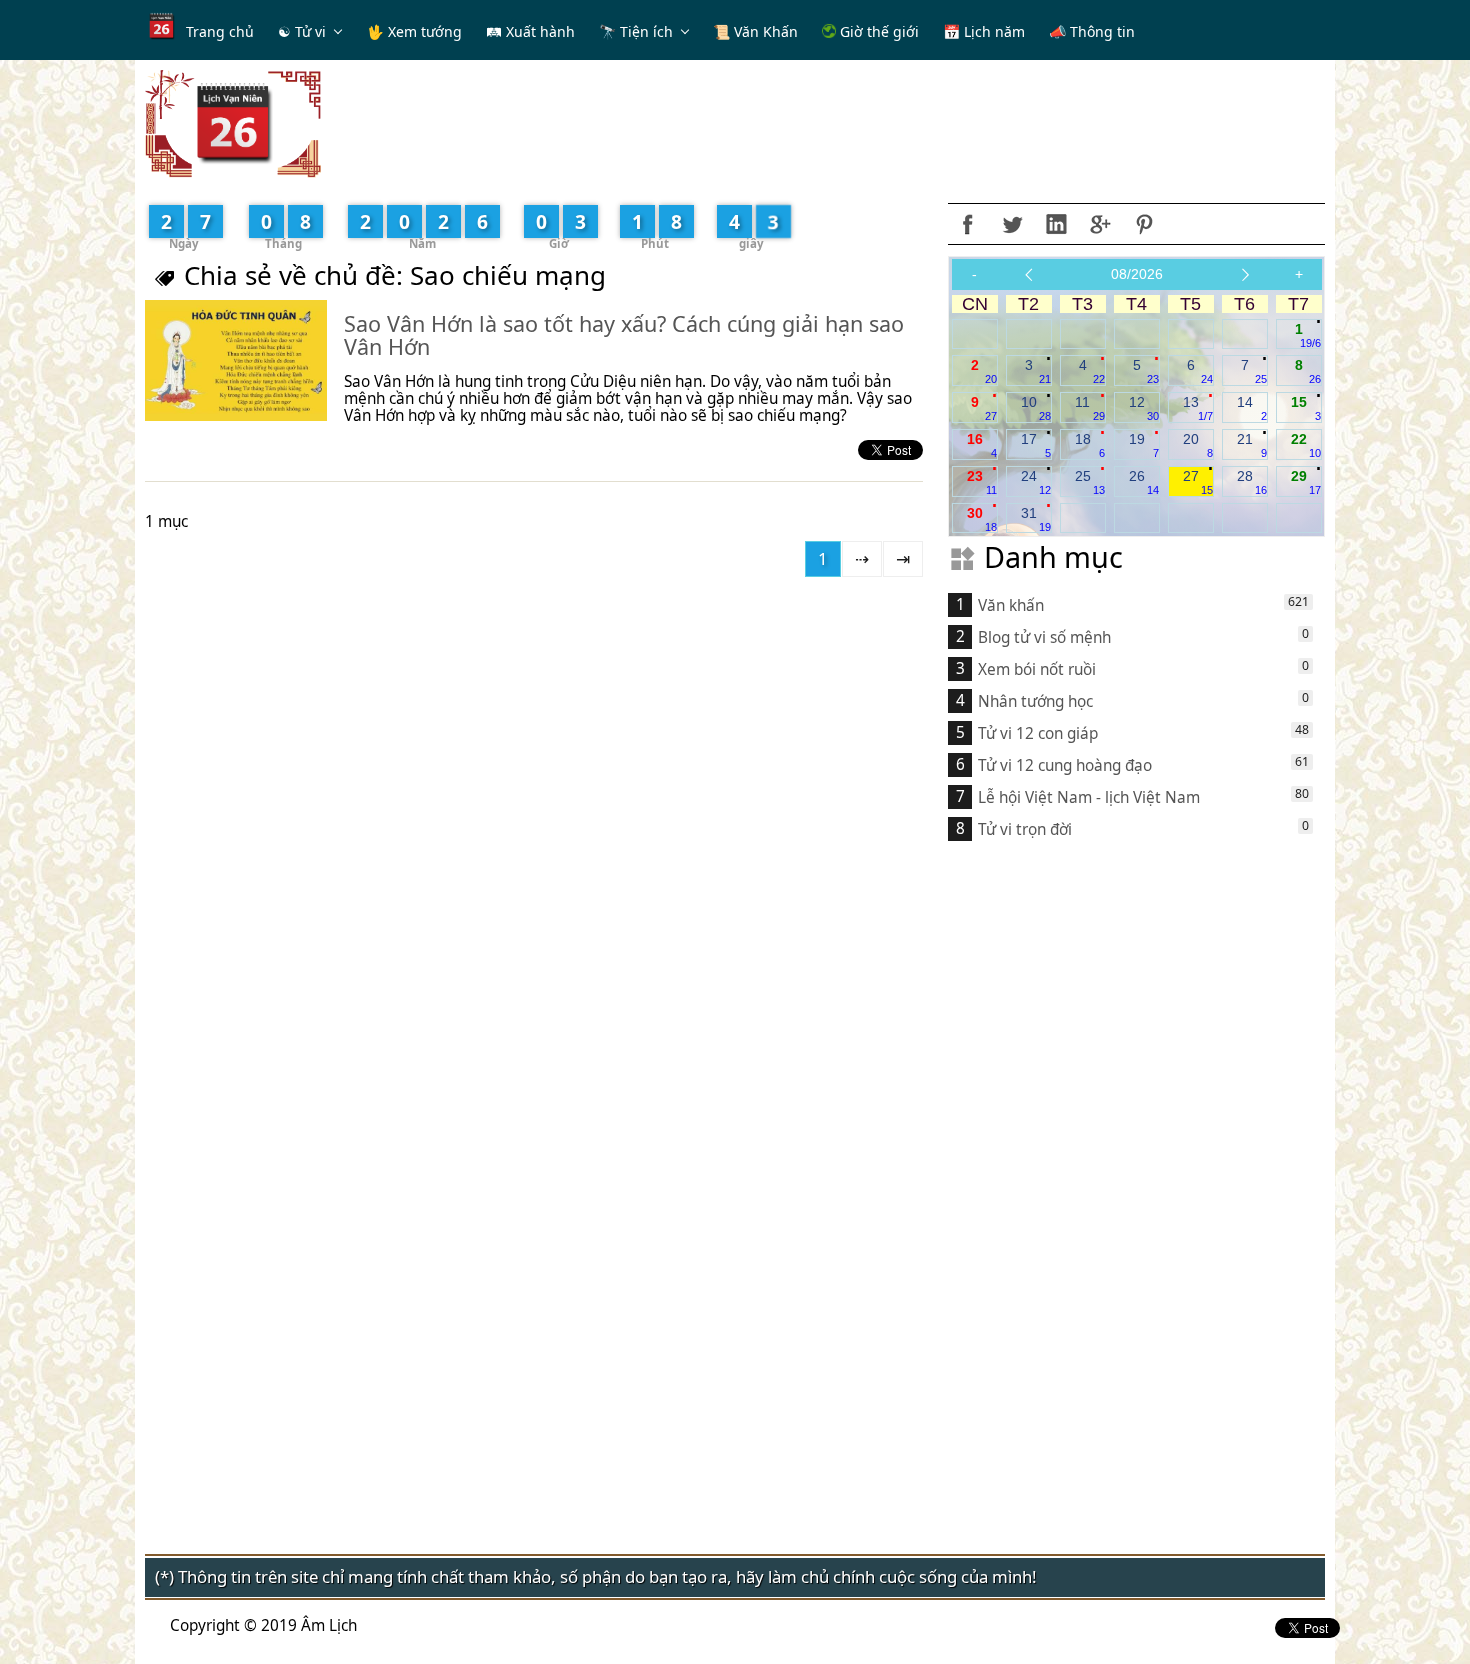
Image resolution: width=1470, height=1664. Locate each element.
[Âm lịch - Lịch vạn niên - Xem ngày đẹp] (233, 122)
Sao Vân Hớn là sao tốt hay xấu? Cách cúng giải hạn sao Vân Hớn (624, 335)
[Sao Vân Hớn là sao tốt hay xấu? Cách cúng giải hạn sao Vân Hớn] (236, 360)
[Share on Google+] (1100, 224)
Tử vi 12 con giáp (1038, 733)
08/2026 (1137, 274)
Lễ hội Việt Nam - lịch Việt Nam (1089, 797)
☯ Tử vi (302, 31)
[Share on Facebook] (968, 224)
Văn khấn (1011, 605)
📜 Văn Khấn (755, 31)
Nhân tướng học (1035, 701)
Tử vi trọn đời (1025, 829)
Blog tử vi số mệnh (1044, 637)
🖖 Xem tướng (414, 31)
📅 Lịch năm (984, 31)
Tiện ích (646, 31)
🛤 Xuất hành (530, 31)
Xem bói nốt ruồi (1037, 669)
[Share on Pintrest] (1144, 224)
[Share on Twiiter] (1012, 224)
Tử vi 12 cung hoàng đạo (1065, 765)
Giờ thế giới (877, 31)
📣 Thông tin (1092, 31)
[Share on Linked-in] (1056, 224)
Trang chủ (220, 31)
